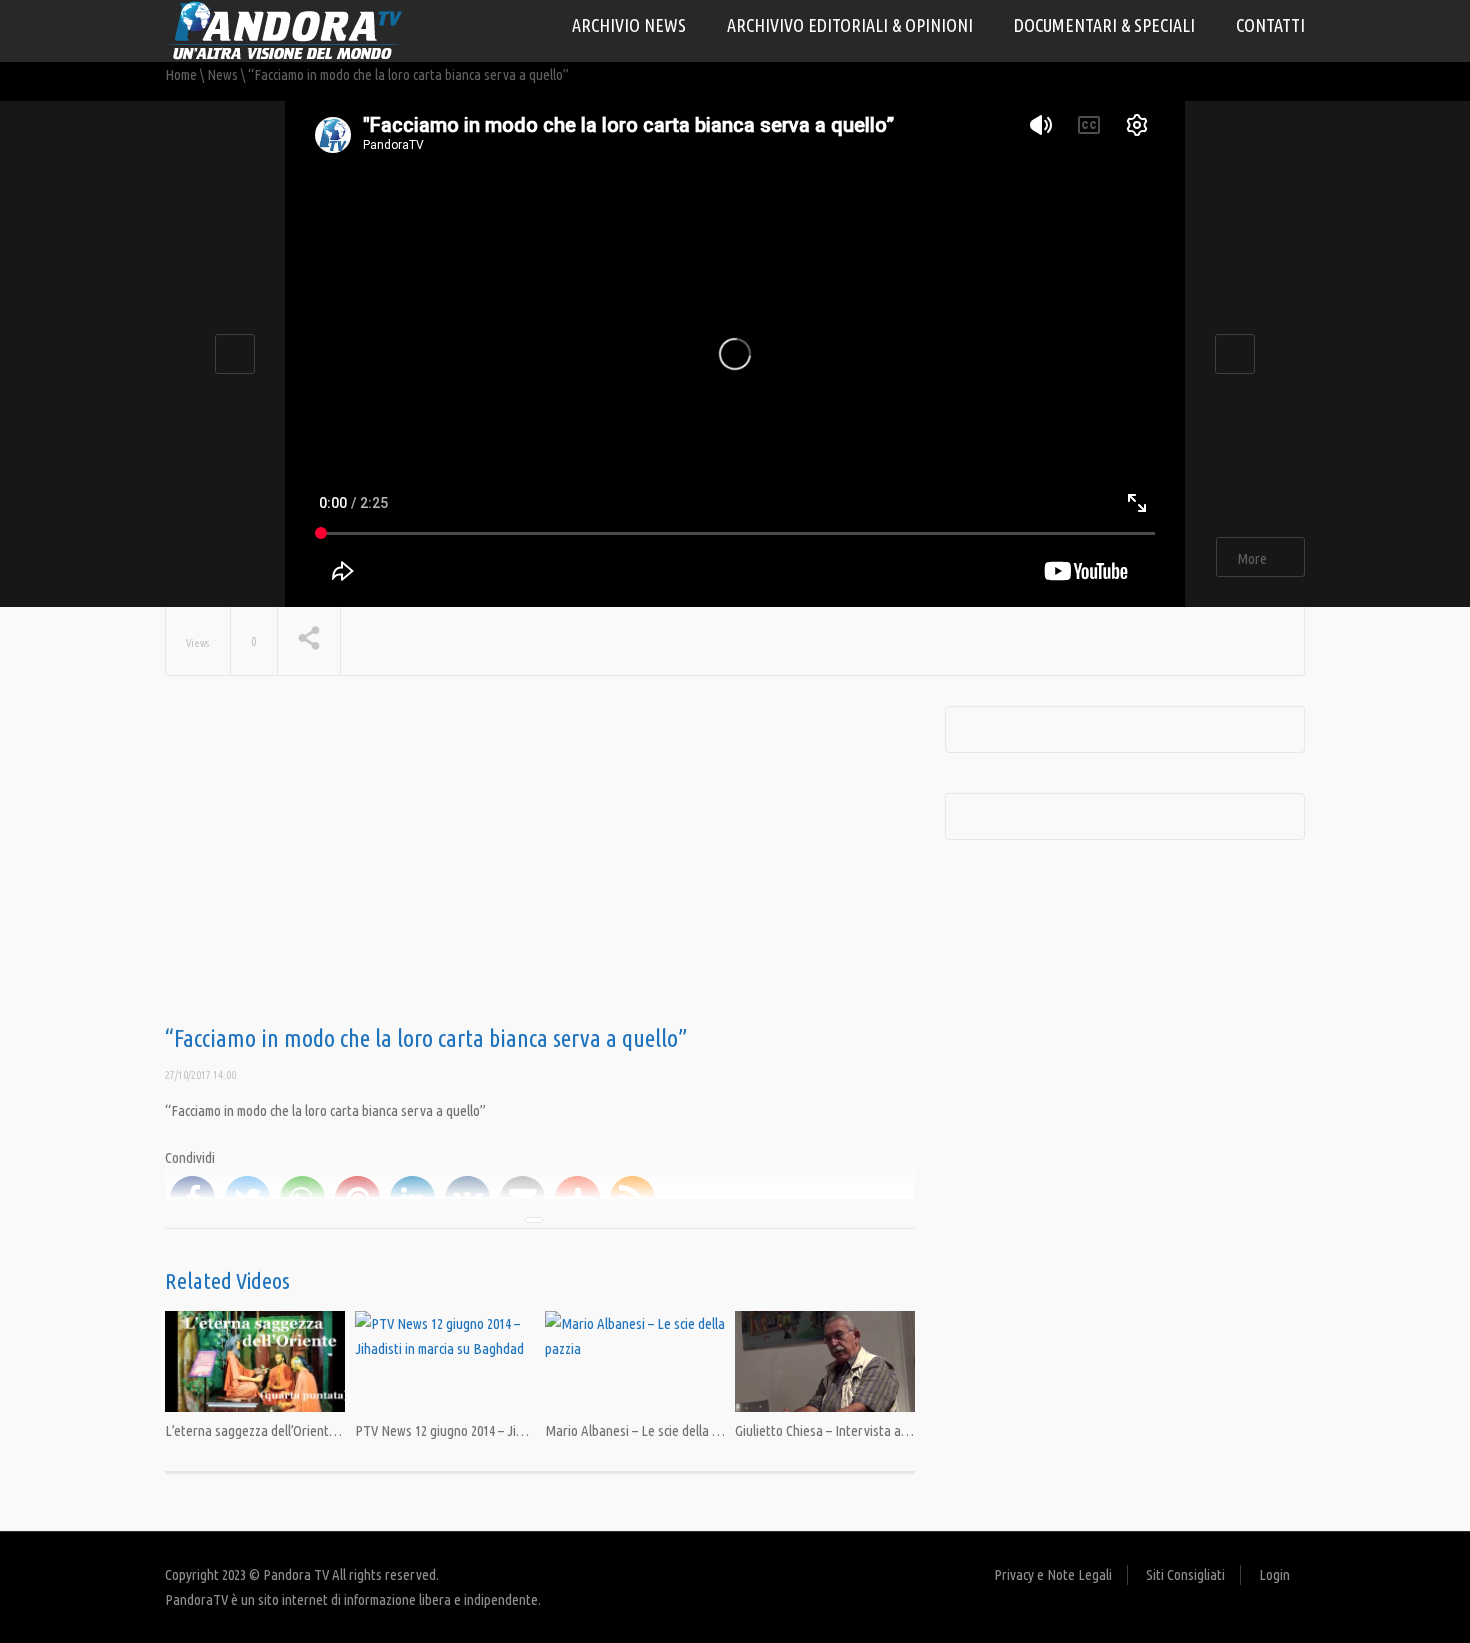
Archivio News (629, 25)
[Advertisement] (540, 866)
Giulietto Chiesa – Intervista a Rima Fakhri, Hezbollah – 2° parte (911, 1430)
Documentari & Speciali (1104, 25)
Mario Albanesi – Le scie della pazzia (646, 1430)
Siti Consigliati (1185, 1574)
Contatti (1270, 25)
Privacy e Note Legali (1053, 1574)
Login (1274, 1574)
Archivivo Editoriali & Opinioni (850, 25)
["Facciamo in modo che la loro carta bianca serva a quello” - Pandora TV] (285, 29)
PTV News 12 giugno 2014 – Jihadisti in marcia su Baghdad (515, 1430)
